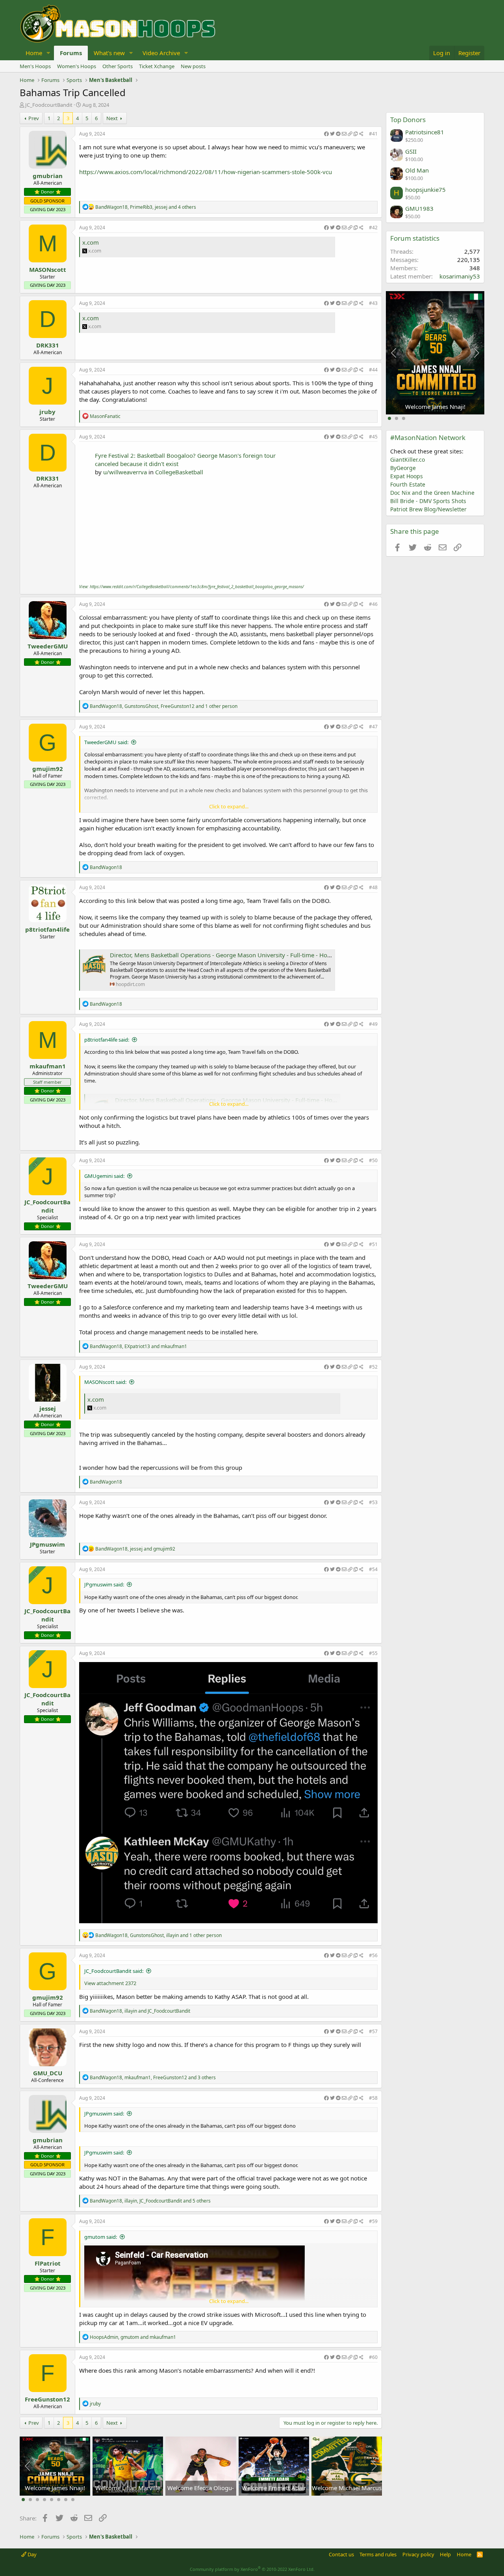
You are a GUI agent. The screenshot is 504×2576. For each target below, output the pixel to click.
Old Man (417, 170)
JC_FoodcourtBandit (49, 105)
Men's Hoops (35, 66)
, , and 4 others (146, 207)
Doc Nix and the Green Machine (432, 493)
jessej (48, 1408)
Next (112, 118)
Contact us (341, 2554)
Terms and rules (378, 2554)
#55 (373, 1653)
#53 (373, 1502)
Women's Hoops (77, 66)
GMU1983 (419, 208)
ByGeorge (403, 468)
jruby (47, 412)
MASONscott (48, 269)
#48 (373, 887)
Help (445, 2554)
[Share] (344, 134)
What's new (109, 53)
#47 (373, 727)
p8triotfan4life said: (107, 1040)
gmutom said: (101, 2237)
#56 (373, 1955)
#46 (373, 604)
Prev (34, 118)
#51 (373, 1244)
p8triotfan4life (47, 929)
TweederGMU (48, 646)
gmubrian (48, 176)
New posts (193, 66)
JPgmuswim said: (104, 1584)
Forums (71, 53)
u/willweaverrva (125, 472)
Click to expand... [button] (229, 806)
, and (138, 1346)
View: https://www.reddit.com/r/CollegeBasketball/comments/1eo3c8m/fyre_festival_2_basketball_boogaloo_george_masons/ (192, 587)
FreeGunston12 (47, 2399)
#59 (373, 2221)
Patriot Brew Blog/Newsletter (428, 509)
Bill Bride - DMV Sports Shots (428, 501)
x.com (91, 242)
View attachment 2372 (110, 1983)
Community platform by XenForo (252, 2569)
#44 (373, 370)
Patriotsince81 (425, 132)
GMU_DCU (48, 2073)
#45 (373, 437)
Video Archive (161, 53)
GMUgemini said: (104, 1176)
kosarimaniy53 (460, 276)
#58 (373, 2098)
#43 (373, 303)
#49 (373, 1024)
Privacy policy (418, 2554)
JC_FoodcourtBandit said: (114, 1971)
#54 (373, 1569)
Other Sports (118, 66)
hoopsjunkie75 (425, 189)
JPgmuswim (47, 1544)
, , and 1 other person (164, 706)
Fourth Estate (408, 484)
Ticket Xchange (157, 66)
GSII (411, 151)
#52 (373, 1367)
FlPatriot (48, 2263)
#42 (373, 228)
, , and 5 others (150, 2201)
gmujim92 (48, 769)
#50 (373, 1160)
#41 (373, 134)
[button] (48, 53)
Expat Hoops (407, 476)
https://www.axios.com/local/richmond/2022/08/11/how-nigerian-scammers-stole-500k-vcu (206, 172)
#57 (373, 2031)
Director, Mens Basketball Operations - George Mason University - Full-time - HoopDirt (227, 955)
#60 (373, 2357)
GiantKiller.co (408, 460)
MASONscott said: (105, 1382)
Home (34, 53)
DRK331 (48, 345)
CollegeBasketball (179, 472)
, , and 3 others (153, 2077)
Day (31, 2554)
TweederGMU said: (106, 742)
